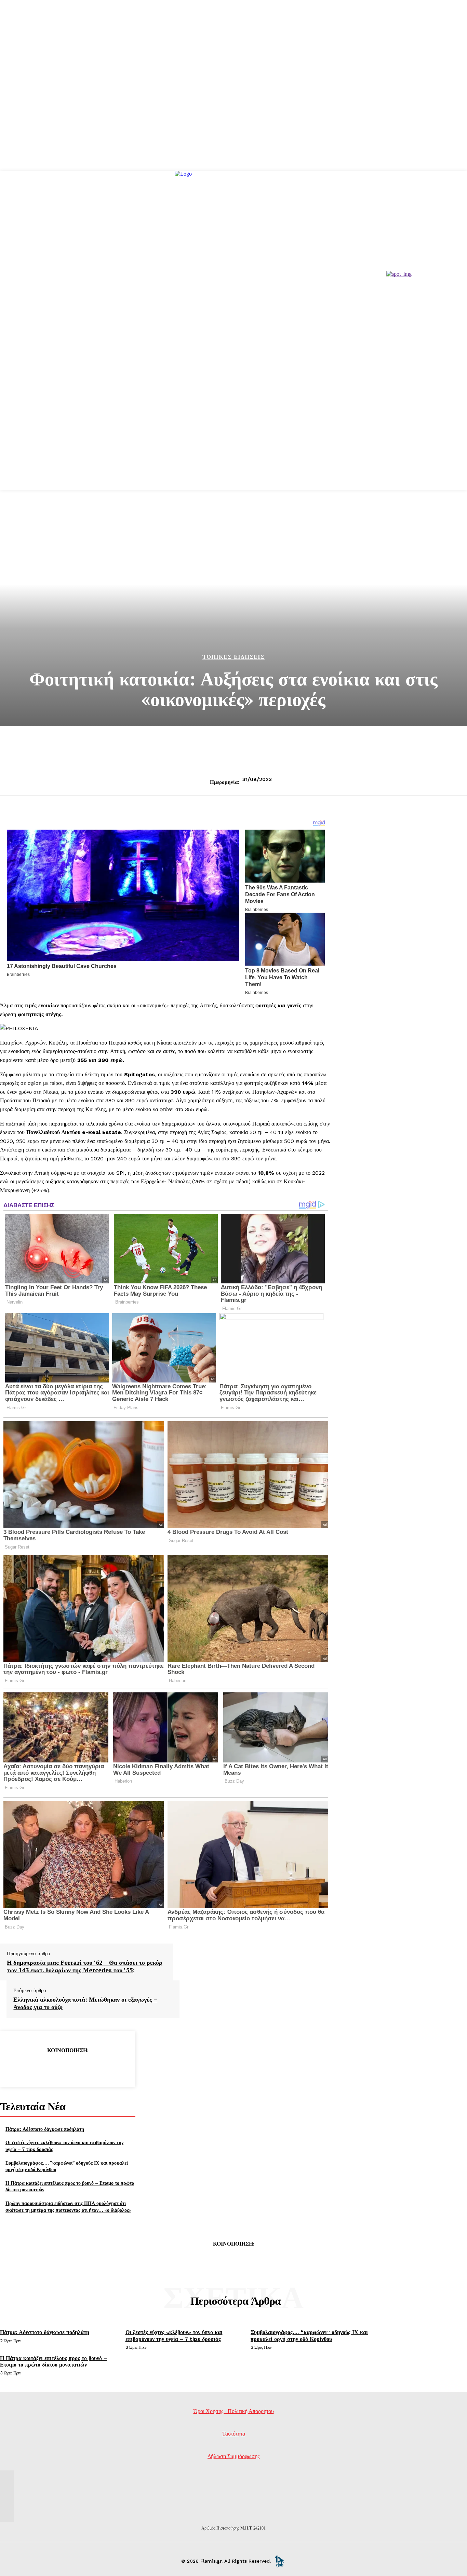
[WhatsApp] (92, 2068)
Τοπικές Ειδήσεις (233, 657)
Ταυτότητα (234, 2434)
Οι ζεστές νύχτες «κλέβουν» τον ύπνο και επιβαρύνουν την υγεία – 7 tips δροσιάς (174, 2335)
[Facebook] (18, 2068)
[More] (117, 2068)
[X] (43, 2068)
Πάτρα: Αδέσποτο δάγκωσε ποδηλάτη (45, 2129)
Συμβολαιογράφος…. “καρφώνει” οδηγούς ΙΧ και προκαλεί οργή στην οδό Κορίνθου (67, 2166)
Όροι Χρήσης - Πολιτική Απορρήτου (234, 2411)
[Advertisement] (233, 442)
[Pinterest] (67, 2068)
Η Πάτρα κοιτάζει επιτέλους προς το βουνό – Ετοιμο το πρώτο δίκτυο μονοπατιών (54, 2361)
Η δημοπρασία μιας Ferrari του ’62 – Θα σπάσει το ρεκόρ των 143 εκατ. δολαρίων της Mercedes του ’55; (85, 1966)
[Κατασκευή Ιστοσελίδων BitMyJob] (279, 2561)
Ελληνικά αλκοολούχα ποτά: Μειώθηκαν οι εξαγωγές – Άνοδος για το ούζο (85, 2003)
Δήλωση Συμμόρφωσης (233, 2456)
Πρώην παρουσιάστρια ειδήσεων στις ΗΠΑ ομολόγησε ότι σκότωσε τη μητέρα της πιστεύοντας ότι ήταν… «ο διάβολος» (68, 2206)
